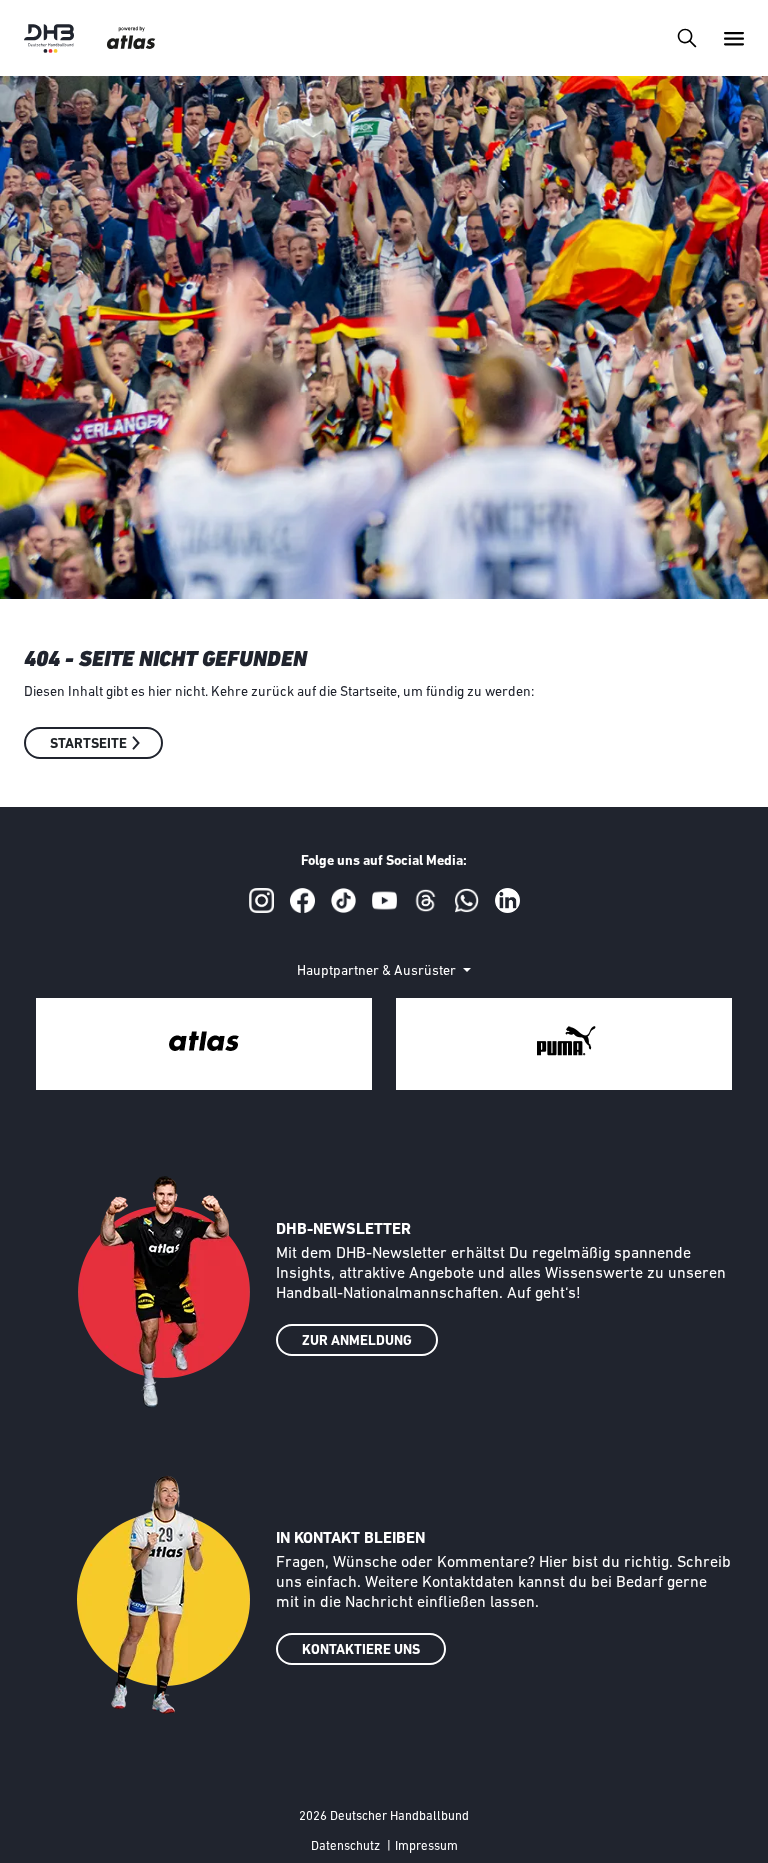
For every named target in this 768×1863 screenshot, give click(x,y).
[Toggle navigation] (686, 37)
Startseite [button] (88, 744)
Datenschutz (345, 1846)
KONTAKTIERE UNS (361, 1650)
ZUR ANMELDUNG (357, 1341)
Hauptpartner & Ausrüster (378, 971)
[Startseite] (49, 38)
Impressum (426, 1846)
